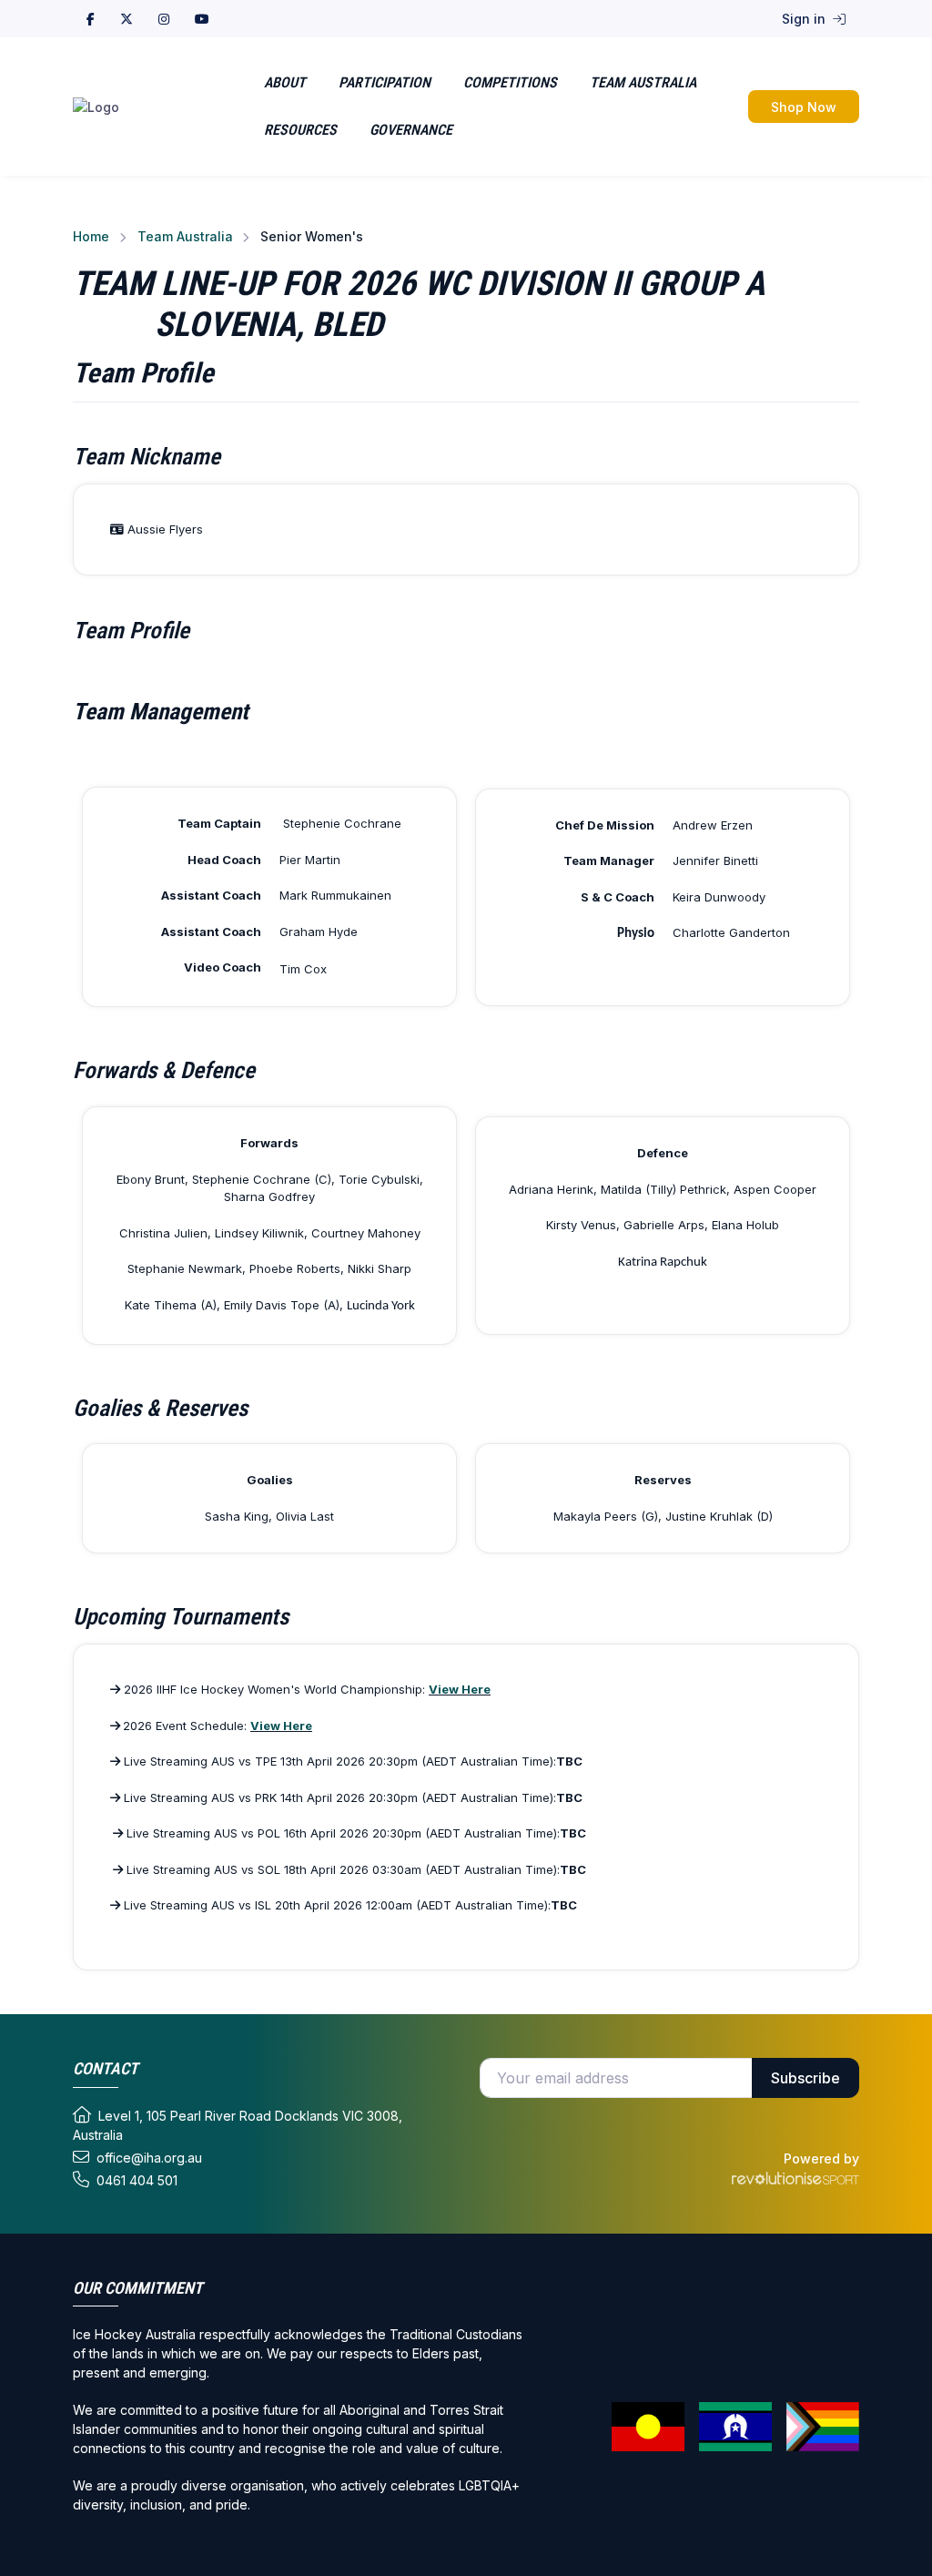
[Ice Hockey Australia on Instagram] (164, 19)
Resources (300, 130)
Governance (411, 130)
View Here (460, 1689)
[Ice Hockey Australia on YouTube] (202, 19)
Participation (385, 82)
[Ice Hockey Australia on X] (127, 19)
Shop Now (804, 107)
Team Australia (643, 82)
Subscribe (805, 2078)
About (285, 82)
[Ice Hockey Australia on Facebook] (91, 19)
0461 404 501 (137, 2180)
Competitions (510, 82)
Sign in (805, 19)
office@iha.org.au (149, 2158)
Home (91, 236)
